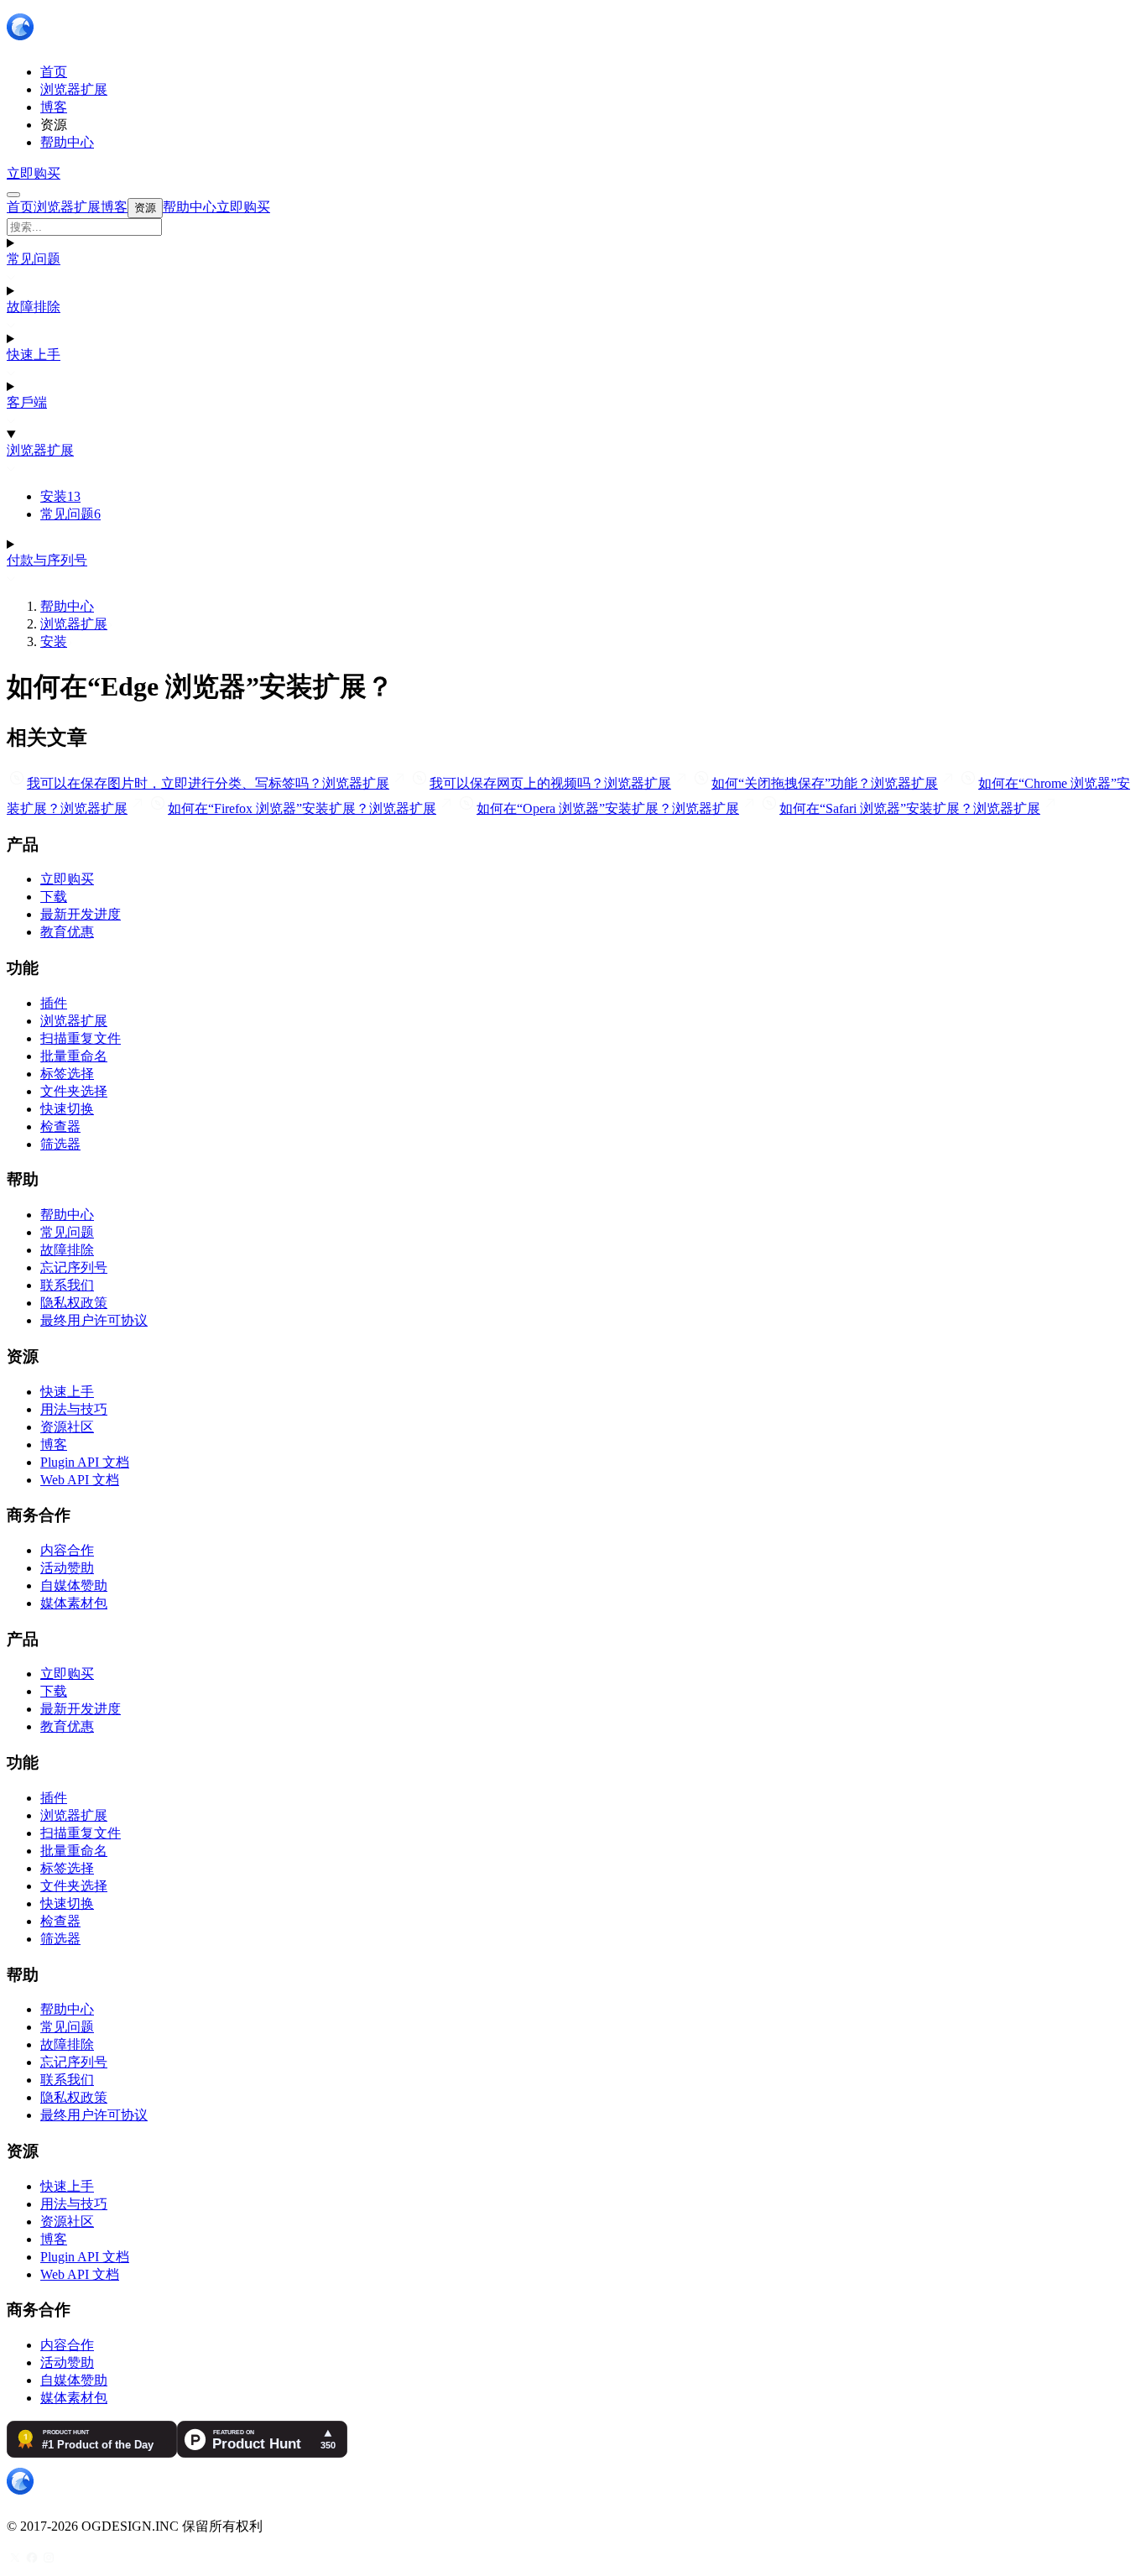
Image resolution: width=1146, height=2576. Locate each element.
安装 (60, 496)
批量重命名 (74, 1056)
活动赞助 (67, 1568)
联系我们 (67, 1285)
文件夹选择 (74, 1091)
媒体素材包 (74, 1603)
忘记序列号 (74, 1267)
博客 (54, 1444)
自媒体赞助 (74, 1585)
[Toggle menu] (13, 195)
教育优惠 (67, 932)
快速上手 (34, 355)
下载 (54, 897)
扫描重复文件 (81, 1038)
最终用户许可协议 (94, 1320)
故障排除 (34, 307)
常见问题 (34, 259)
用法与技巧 (74, 1409)
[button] (573, 227)
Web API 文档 (80, 1480)
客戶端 (27, 402)
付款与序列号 (47, 560)
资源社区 (67, 1427)
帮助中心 (67, 606)
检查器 (60, 1126)
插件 (54, 1003)
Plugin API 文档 (85, 1462)
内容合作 (67, 1550)
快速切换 (67, 1109)
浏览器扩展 (40, 450)
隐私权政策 (74, 1303)
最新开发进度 (81, 914)
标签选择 (67, 1074)
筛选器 (60, 1144)
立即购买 (34, 173)
